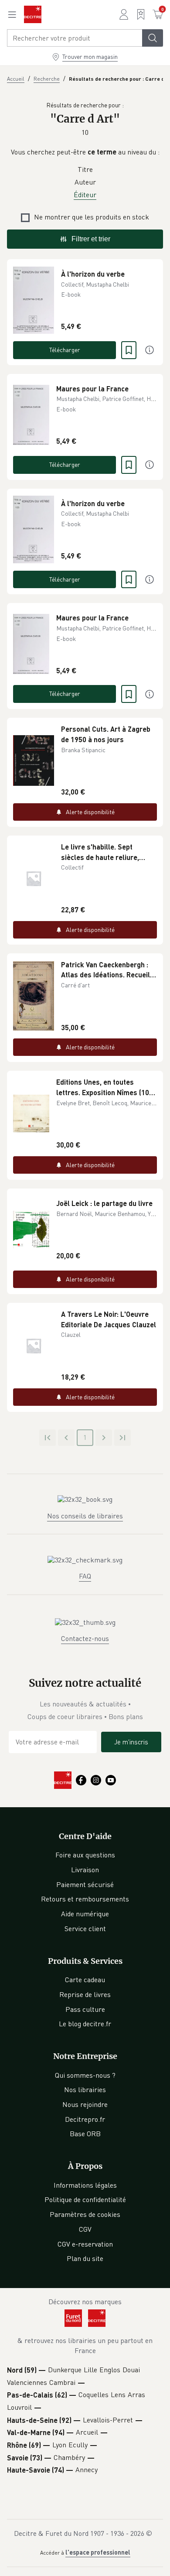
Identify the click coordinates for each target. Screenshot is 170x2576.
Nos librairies (85, 2090)
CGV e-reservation (85, 2244)
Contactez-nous (85, 1638)
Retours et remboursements (85, 1899)
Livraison (85, 1870)
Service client (85, 1929)
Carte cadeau (85, 1980)
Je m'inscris (131, 1742)
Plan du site (85, 2258)
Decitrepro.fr (85, 2119)
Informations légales (85, 2185)
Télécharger (65, 350)
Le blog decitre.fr (85, 2024)
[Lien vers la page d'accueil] (33, 14)
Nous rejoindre (85, 2104)
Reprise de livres (85, 1994)
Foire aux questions (85, 1855)
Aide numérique (85, 1914)
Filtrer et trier (91, 239)
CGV (85, 2229)
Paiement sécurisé (85, 1884)
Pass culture (85, 2009)
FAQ (85, 1576)
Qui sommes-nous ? (85, 2075)
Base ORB (85, 2134)
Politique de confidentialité (85, 2199)
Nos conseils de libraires (85, 1516)
